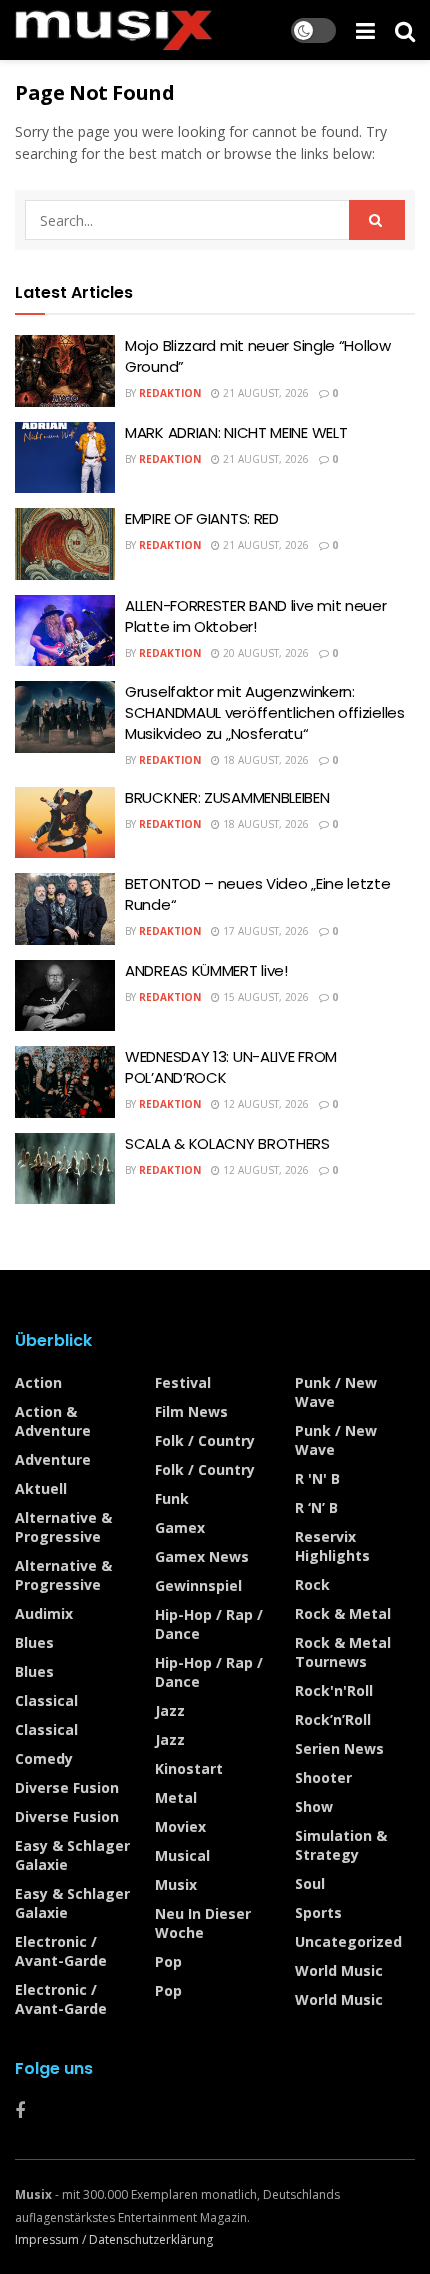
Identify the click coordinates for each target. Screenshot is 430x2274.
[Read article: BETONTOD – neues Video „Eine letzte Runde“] (65, 909)
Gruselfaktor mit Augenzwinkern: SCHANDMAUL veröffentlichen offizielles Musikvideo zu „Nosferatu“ (265, 712)
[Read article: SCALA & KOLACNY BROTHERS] (65, 1169)
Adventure (53, 1459)
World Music (339, 1970)
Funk (172, 1498)
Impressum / (52, 2239)
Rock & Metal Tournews (343, 1652)
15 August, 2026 (264, 997)
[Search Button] (405, 30)
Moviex (180, 1826)
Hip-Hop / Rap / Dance (209, 1624)
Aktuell (41, 1488)
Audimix (44, 1613)
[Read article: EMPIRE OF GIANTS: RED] (65, 544)
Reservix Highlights (332, 1546)
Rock (312, 1584)
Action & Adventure (53, 1421)
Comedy (44, 1758)
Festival (183, 1382)
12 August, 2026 (264, 1104)
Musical (182, 1855)
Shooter (323, 1777)
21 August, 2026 (264, 393)
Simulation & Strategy (341, 1845)
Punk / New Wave (336, 1392)
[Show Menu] (365, 30)
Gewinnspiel (198, 1585)
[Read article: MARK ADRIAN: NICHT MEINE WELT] (65, 458)
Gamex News (202, 1556)
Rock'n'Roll (334, 1690)
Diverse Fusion (67, 1787)
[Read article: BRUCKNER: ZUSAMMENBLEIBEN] (65, 823)
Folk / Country (205, 1440)
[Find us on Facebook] (20, 2111)
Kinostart (189, 1768)
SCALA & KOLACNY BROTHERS (227, 1143)
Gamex (180, 1527)
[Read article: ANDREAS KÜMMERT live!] (65, 996)
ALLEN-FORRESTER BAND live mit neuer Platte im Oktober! (256, 616)
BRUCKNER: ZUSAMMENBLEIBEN (227, 797)
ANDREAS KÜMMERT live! (206, 970)
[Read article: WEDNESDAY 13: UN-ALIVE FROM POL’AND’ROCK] (65, 1082)
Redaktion (170, 393)
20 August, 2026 (264, 653)
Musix (176, 1884)
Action (38, 1382)
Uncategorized (348, 1941)
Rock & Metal (343, 1613)
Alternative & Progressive (63, 1527)
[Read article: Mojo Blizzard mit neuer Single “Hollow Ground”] (65, 371)
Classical (46, 1700)
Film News (191, 1411)
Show (314, 1806)
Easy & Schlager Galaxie (72, 1855)
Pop (168, 1961)
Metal (176, 1797)
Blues (34, 1642)
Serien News (339, 1748)
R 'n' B (317, 1478)
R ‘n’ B (316, 1507)
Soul (310, 1883)
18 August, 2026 (264, 760)
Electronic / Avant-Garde (61, 1951)
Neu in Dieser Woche (203, 1923)
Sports (318, 1912)
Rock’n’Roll (333, 1719)
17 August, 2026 (264, 931)
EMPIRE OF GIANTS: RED (202, 518)
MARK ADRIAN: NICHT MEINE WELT (236, 432)
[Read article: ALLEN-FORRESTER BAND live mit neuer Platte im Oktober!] (65, 631)
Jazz (170, 1710)
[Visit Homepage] (113, 30)
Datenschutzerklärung (151, 2239)
